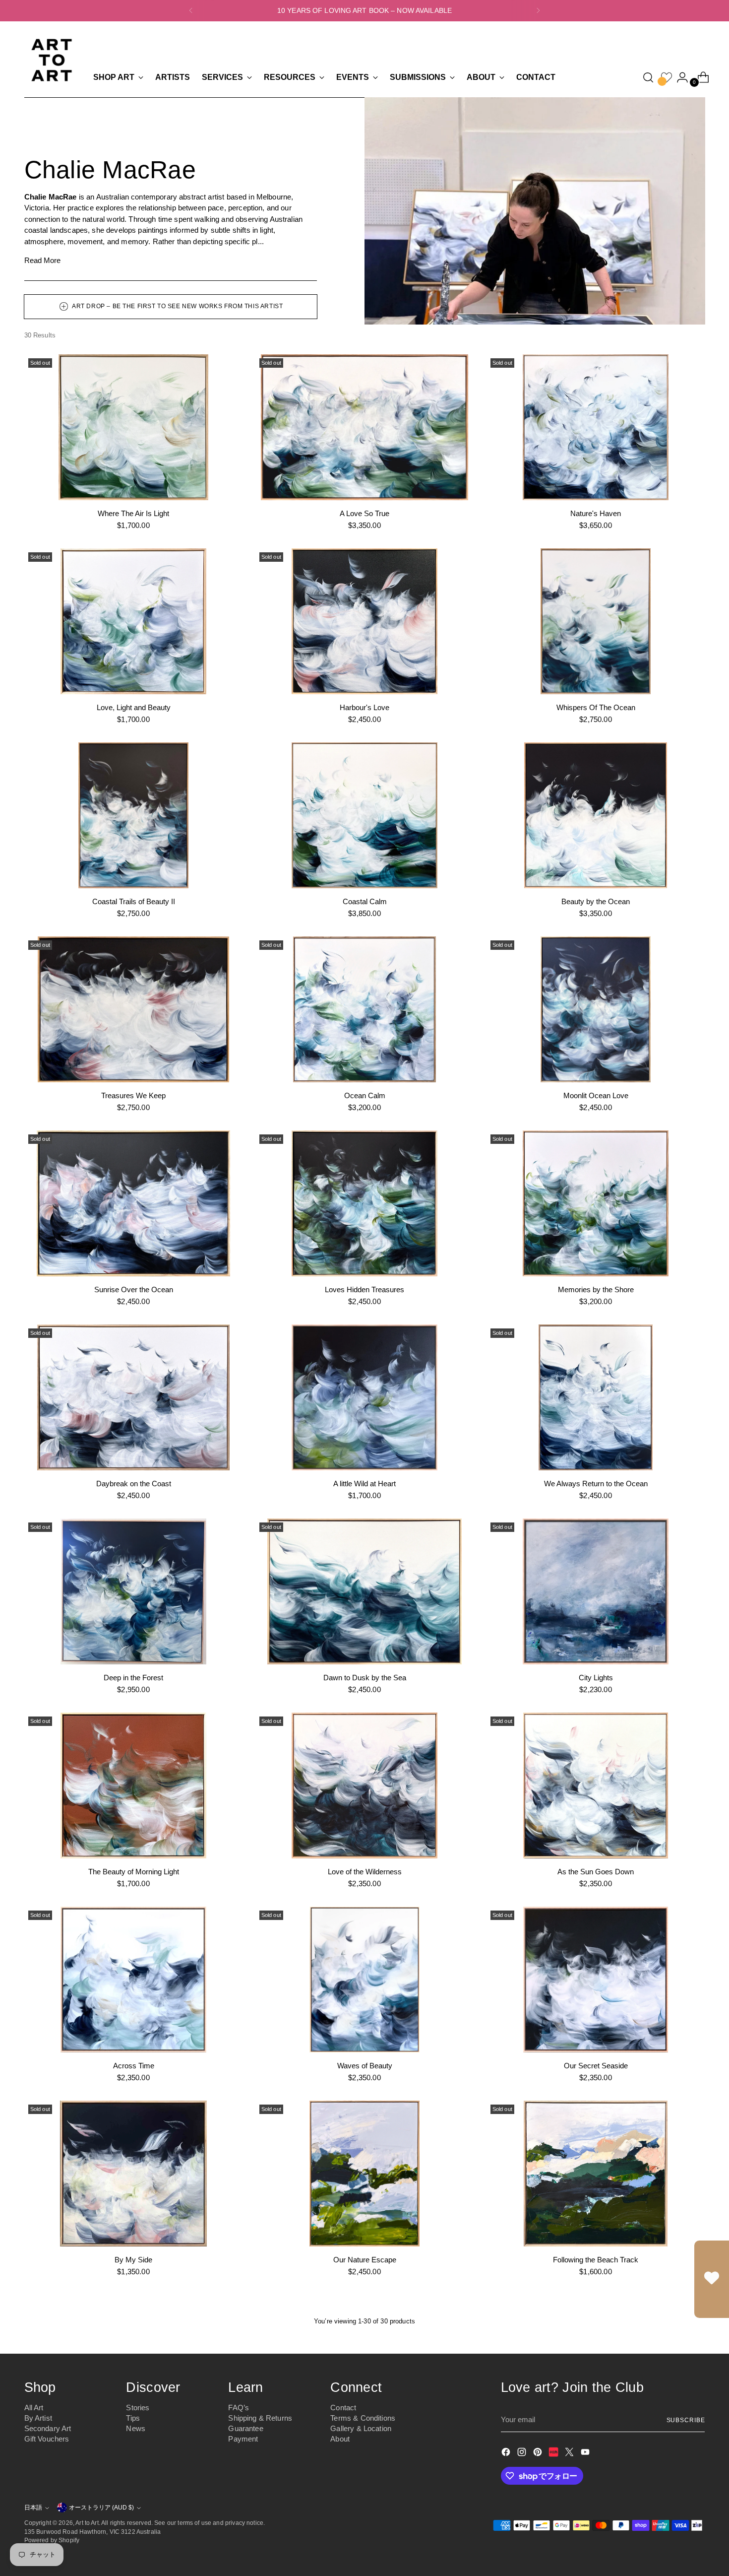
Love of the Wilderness (365, 1872)
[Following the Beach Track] (596, 2174)
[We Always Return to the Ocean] (596, 1397)
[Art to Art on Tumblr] (554, 2454)
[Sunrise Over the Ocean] (134, 1203)
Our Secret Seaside (596, 2066)
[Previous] (191, 11)
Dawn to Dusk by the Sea (365, 1678)
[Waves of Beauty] (365, 1980)
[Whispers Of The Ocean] (596, 621)
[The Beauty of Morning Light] (134, 1785)
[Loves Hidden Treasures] (365, 1203)
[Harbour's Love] (365, 621)
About (340, 2439)
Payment (243, 2439)
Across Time (134, 2066)
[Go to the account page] (678, 77)
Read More (42, 260)
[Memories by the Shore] (596, 1203)
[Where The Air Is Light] (134, 427)
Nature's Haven (596, 513)
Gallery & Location (361, 2428)
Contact (343, 2408)
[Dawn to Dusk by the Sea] (365, 1591)
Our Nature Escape (365, 2260)
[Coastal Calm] (365, 815)
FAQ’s (239, 2408)
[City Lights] (596, 1591)
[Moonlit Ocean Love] (596, 1009)
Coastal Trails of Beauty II (134, 901)
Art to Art (87, 2523)
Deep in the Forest (133, 1678)
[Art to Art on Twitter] (570, 2454)
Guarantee (245, 2428)
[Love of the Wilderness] (365, 1785)
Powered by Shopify (52, 2540)
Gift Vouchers (47, 2439)
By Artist (38, 2418)
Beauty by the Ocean (596, 901)
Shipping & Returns (260, 2418)
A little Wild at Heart (364, 1484)
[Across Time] (134, 1980)
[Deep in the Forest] (134, 1591)
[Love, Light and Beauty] (134, 621)
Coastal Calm (365, 901)
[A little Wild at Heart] (365, 1397)
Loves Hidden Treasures (364, 1289)
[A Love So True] (365, 427)
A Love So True (364, 513)
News (136, 2428)
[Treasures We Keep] (134, 1009)
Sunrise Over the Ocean (134, 1289)
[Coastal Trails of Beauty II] (134, 815)
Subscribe (686, 2420)
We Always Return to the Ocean (596, 1484)
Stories (138, 2408)
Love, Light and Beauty (134, 707)
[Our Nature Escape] (365, 2174)
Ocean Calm (365, 1095)
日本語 (33, 2507)
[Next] (538, 11)
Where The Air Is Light (133, 513)
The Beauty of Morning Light (134, 1872)
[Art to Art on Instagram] (523, 2454)
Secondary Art (48, 2428)
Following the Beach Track (596, 2260)
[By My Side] (134, 2174)
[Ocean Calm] (365, 1009)
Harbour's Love (364, 707)
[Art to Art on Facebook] (507, 2454)
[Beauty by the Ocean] (596, 815)
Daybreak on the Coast (134, 1484)
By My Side (133, 2260)
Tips (133, 2418)
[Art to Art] (52, 60)
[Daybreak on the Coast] (134, 1397)
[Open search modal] (648, 77)
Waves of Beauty (365, 2066)
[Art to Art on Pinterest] (539, 2454)
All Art (34, 2408)
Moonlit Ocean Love (596, 1095)
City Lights (596, 1678)
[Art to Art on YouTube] (586, 2454)
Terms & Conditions (363, 2418)
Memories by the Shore (596, 1289)
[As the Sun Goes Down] (596, 1785)
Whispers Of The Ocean (596, 707)
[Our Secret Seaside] (596, 1980)
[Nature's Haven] (596, 427)
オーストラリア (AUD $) (101, 2507)
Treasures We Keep (133, 1095)
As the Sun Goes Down (596, 1872)
